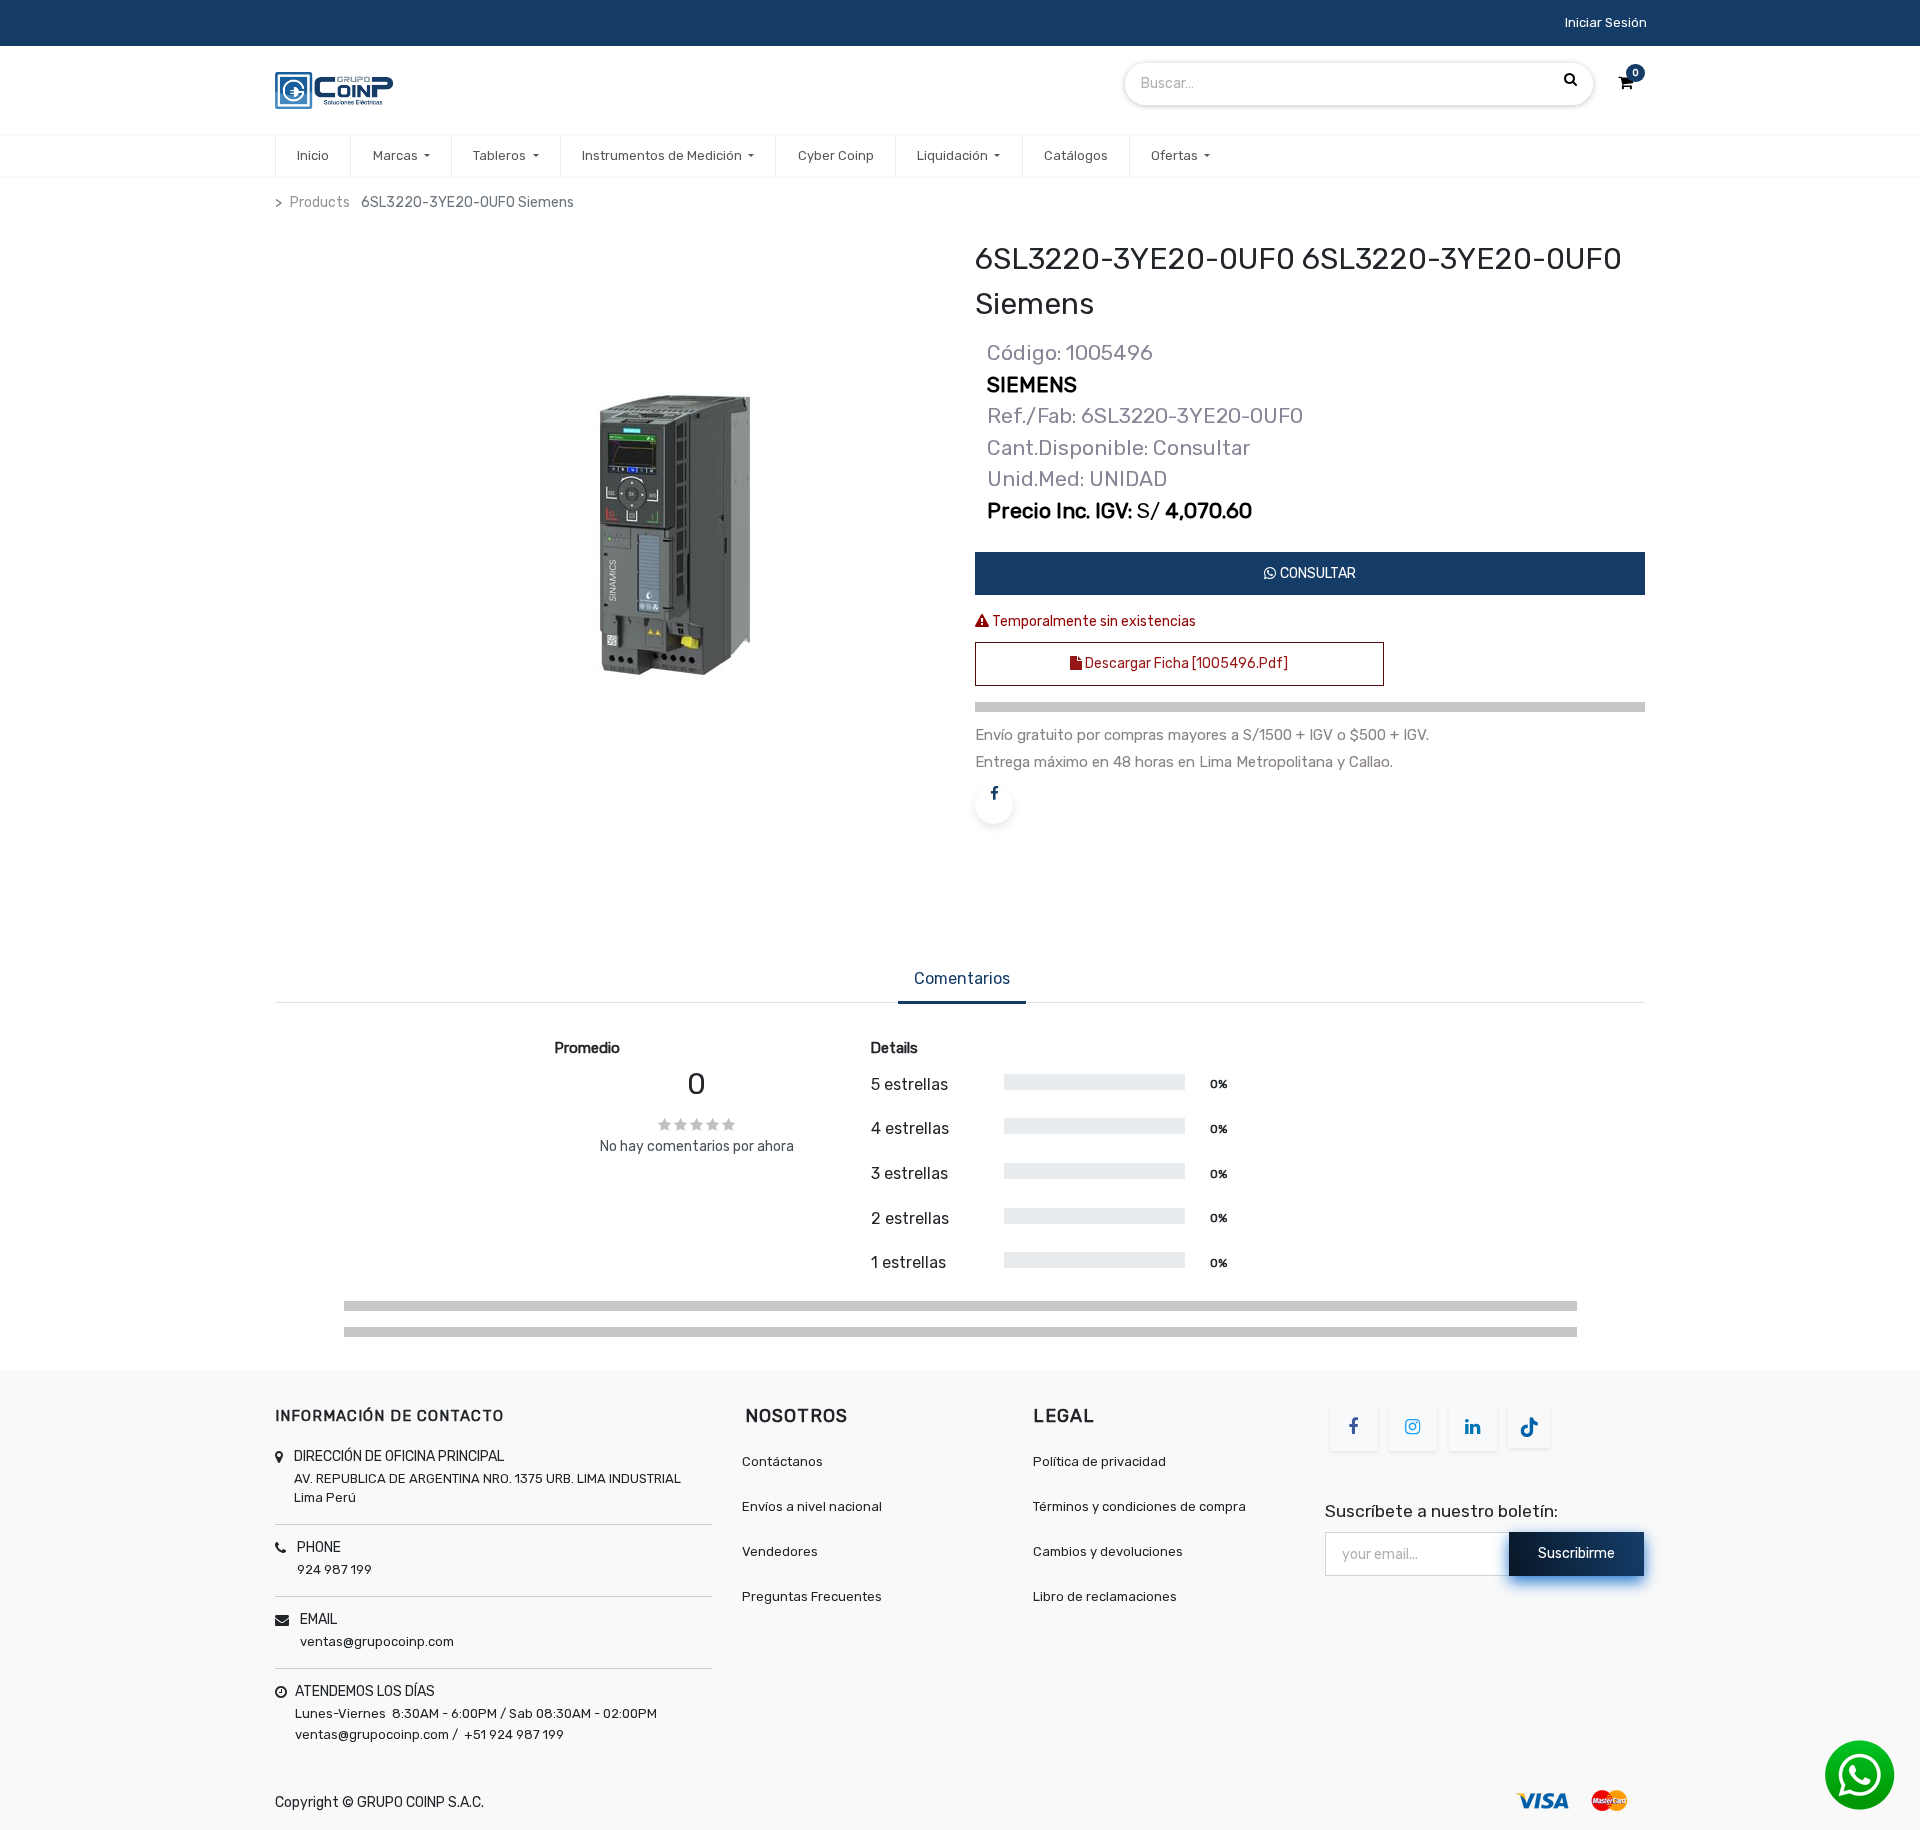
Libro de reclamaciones (1105, 1596)
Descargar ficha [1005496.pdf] (1185, 663)
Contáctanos (782, 1461)
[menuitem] (313, 156)
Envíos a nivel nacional (812, 1506)
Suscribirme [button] (1576, 1553)
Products (320, 202)
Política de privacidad (1099, 1461)
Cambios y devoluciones (1108, 1551)
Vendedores (780, 1551)
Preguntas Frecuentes (812, 1596)
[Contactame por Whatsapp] (1860, 1774)
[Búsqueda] (1570, 80)
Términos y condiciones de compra (1139, 1506)
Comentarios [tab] (962, 978)
